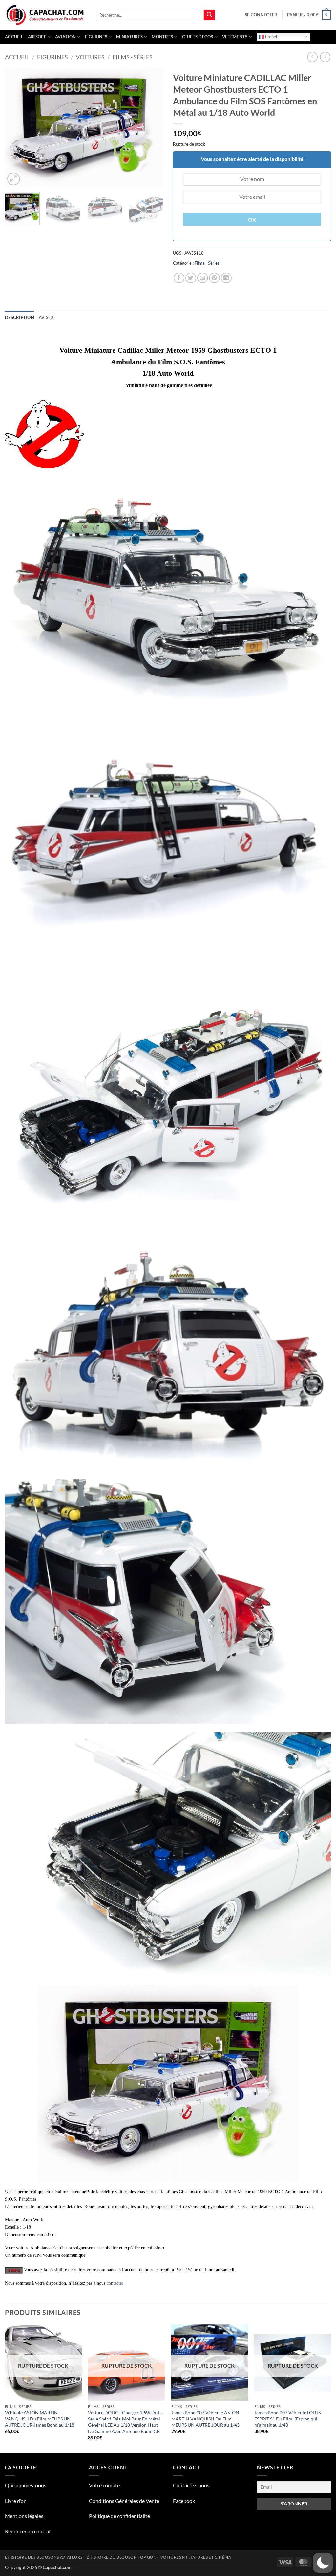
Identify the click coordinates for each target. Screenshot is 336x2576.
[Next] (152, 128)
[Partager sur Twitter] (191, 278)
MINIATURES (129, 37)
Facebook (184, 2501)
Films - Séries (133, 57)
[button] (261, 15)
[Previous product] (325, 57)
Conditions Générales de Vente (124, 2501)
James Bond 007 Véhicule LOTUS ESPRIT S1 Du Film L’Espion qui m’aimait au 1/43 (287, 2419)
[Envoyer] (209, 15)
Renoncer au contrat (28, 2531)
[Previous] (16, 128)
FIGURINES (96, 37)
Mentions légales (24, 2516)
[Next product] (312, 57)
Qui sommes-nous (26, 2485)
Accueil (14, 37)
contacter (115, 2283)
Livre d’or (15, 2501)
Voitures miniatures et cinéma (196, 2557)
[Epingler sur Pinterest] (214, 278)
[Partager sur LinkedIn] (226, 278)
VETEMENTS (235, 37)
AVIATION (65, 37)
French (271, 37)
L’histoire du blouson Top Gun (122, 2557)
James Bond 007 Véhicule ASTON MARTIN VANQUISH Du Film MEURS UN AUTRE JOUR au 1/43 (205, 2419)
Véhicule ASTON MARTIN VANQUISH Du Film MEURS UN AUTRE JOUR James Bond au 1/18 (40, 2419)
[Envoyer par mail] (203, 278)
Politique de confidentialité (119, 2516)
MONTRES (162, 37)
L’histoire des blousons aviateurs (44, 2557)
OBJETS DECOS (198, 37)
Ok (252, 220)
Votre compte (104, 2485)
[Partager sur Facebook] (179, 278)
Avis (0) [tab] (47, 317)
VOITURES (90, 57)
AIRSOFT (37, 37)
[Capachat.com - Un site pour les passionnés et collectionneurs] (45, 15)
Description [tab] (20, 317)
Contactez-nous (191, 2485)
